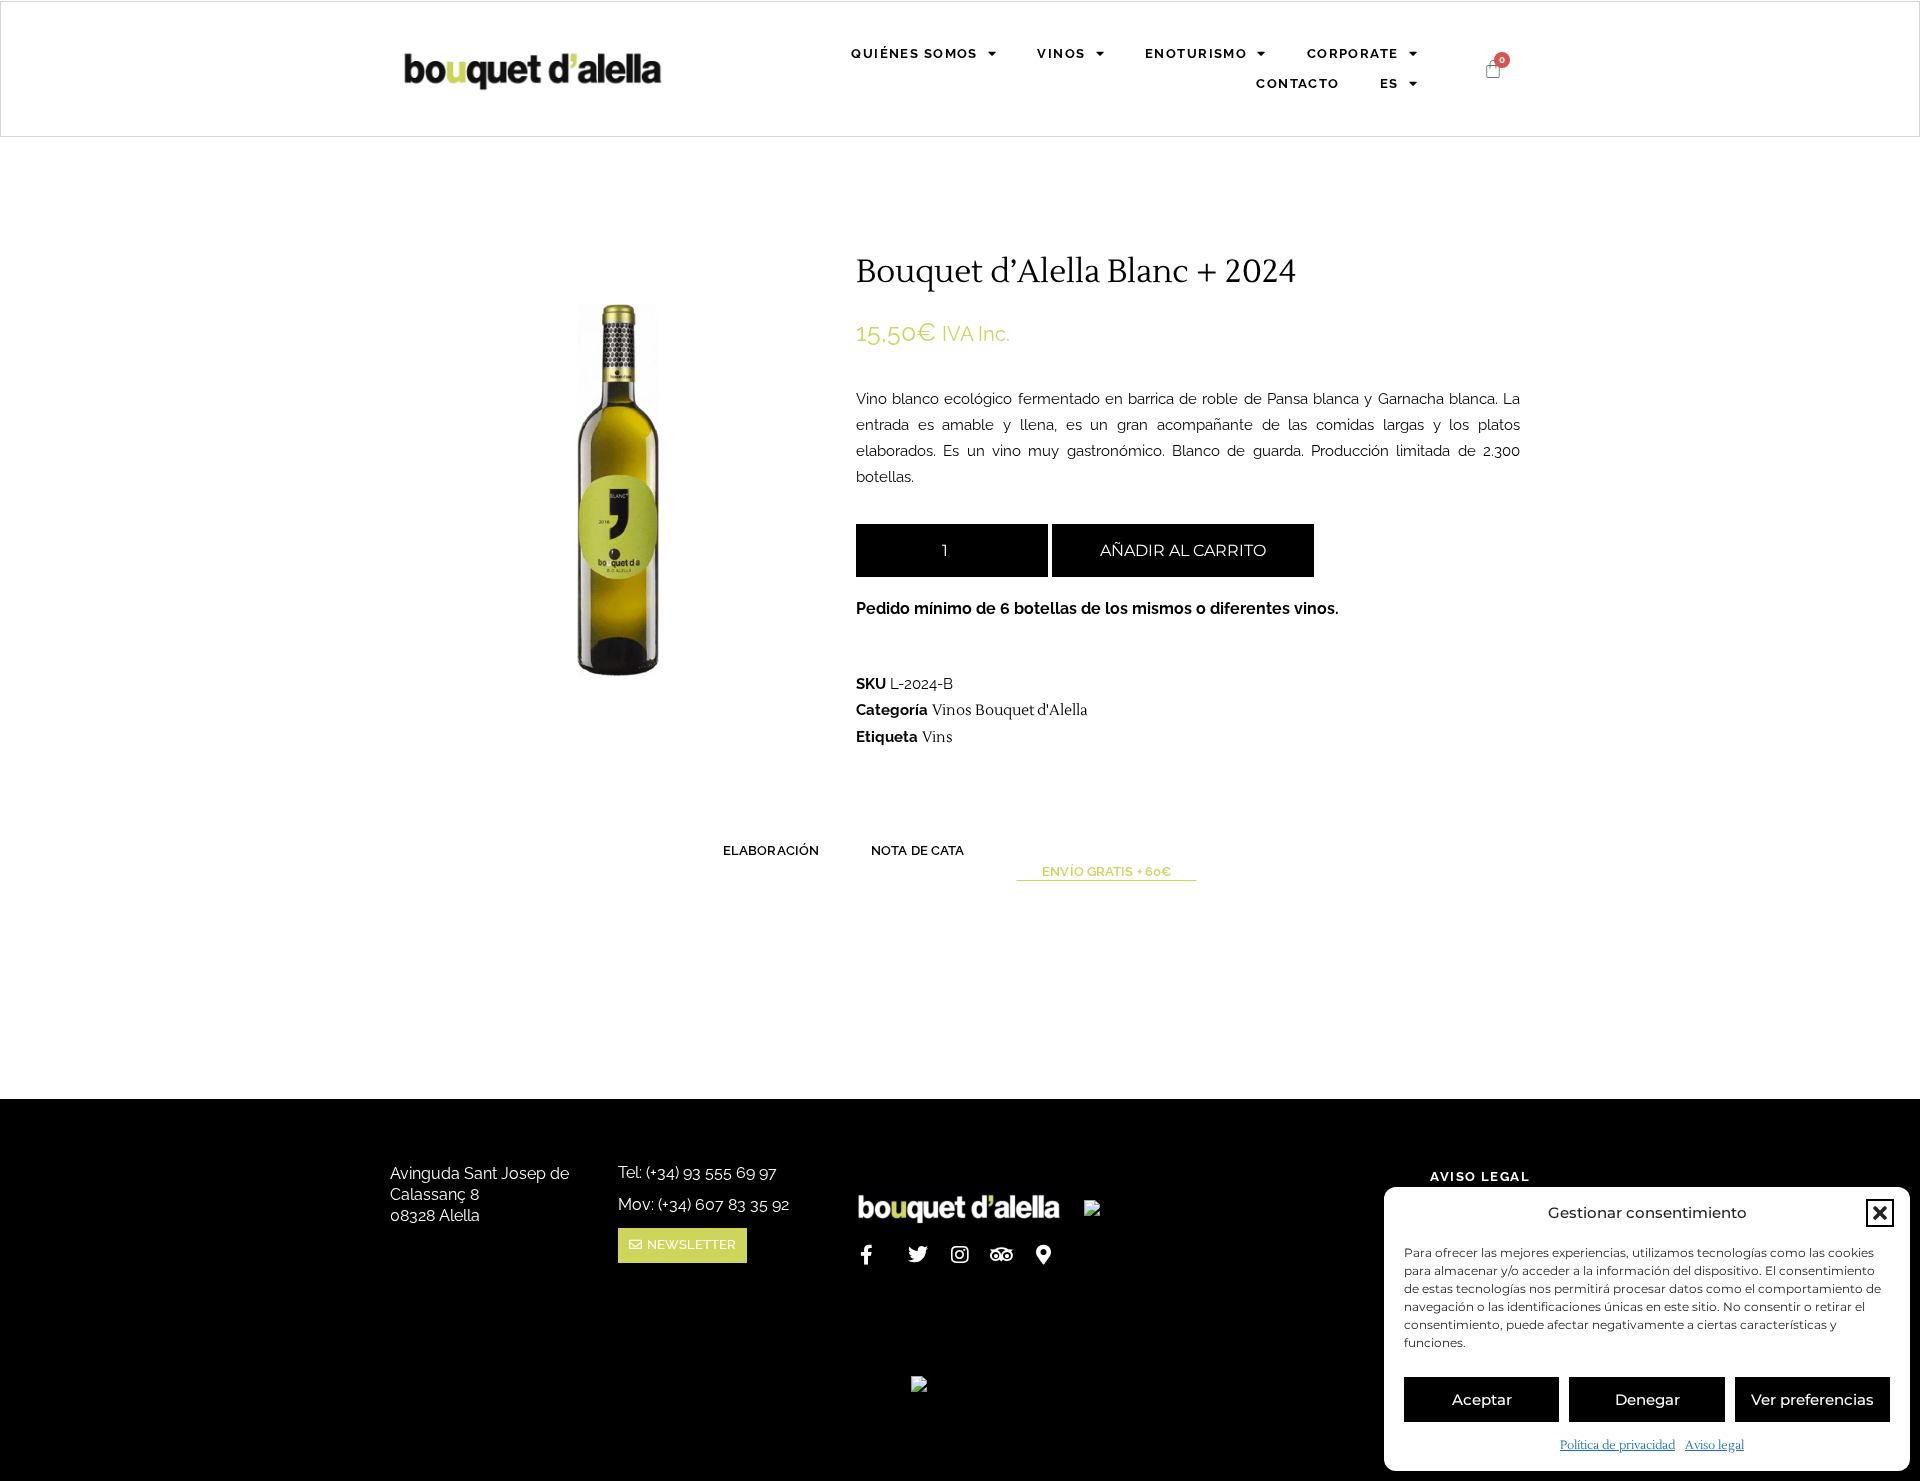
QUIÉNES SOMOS (914, 53)
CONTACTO (1297, 83)
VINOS (1061, 53)
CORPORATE (1353, 53)
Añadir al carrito (1183, 550)
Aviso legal (1714, 1445)
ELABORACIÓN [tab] (771, 850)
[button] (1880, 1213)
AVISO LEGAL (1480, 1176)
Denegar (1647, 1399)
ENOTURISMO (1196, 53)
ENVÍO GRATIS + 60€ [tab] (1106, 871)
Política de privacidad (1617, 1445)
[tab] (1106, 856)
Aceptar (1482, 1399)
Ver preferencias (1812, 1399)
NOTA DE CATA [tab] (917, 850)
